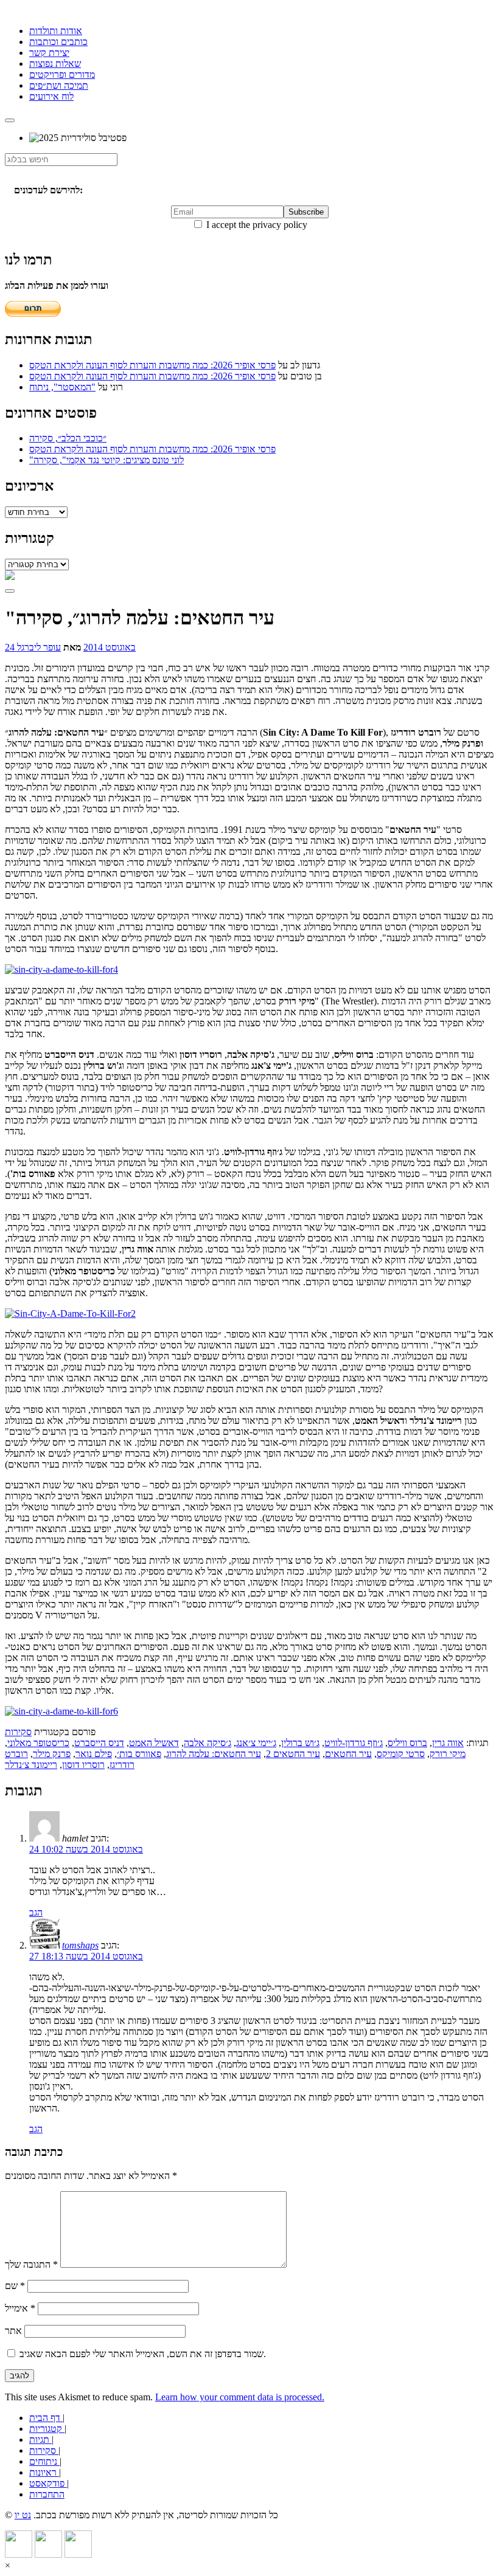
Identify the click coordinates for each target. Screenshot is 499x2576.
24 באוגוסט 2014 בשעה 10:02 (86, 1849)
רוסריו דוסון (83, 1765)
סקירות (18, 1732)
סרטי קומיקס (401, 1754)
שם (15, 2286)
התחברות (47, 2494)
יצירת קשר (49, 53)
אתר (13, 2331)
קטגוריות (47, 2429)
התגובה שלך (31, 2264)
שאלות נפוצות (55, 64)
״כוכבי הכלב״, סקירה (68, 438)
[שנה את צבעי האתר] (10, 591)
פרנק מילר (52, 1754)
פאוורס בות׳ (139, 1754)
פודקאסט (48, 2483)
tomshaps (80, 1945)
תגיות (40, 2440)
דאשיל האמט (154, 1743)
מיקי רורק (448, 1754)
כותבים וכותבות (58, 42)
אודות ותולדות (56, 31)
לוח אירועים (51, 96)
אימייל (20, 2308)
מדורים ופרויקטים (62, 74)
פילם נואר (94, 1754)
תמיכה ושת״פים (59, 85)
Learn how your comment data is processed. (240, 2397)
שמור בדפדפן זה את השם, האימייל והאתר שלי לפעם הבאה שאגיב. (143, 2354)
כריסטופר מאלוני (38, 1743)
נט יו (23, 2515)
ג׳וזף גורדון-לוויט (354, 1743)
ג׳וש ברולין (300, 1743)
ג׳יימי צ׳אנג (256, 1743)
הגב (36, 1912)
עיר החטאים (348, 1754)
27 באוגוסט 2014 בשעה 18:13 (86, 1956)
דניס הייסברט (99, 1743)
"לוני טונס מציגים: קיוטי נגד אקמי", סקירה (106, 460)
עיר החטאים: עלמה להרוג (214, 1754)
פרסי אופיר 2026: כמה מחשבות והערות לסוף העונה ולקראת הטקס (152, 365)
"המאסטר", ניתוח (62, 387)
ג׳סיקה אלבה (208, 1743)
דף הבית (46, 2418)
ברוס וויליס (407, 1743)
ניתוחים (44, 2461)
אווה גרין (448, 1743)
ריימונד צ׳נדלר (31, 1765)
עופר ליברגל (39, 647)
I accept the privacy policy (256, 225)
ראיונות (44, 2472)
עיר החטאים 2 (293, 1754)
